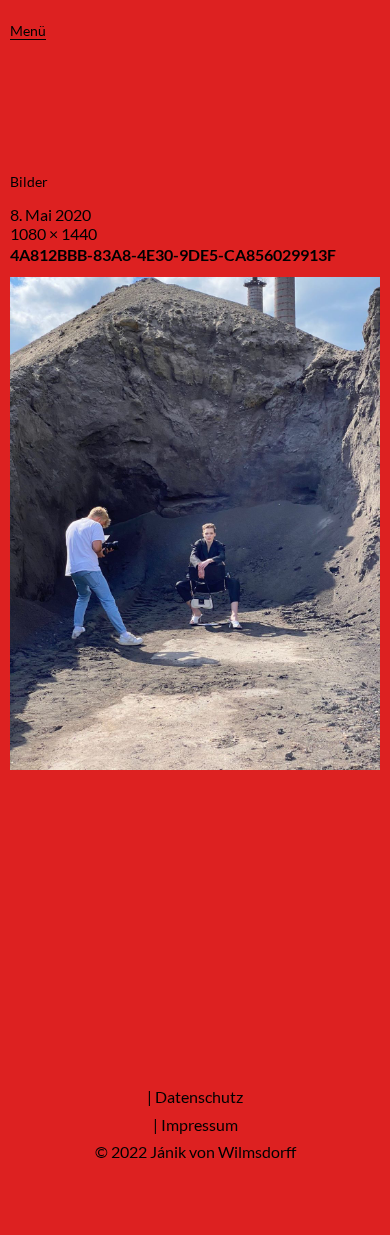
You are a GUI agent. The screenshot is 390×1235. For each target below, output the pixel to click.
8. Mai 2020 (50, 214)
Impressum (199, 1124)
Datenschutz (199, 1096)
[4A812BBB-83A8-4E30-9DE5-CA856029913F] (195, 763)
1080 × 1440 (53, 233)
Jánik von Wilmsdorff (223, 1151)
